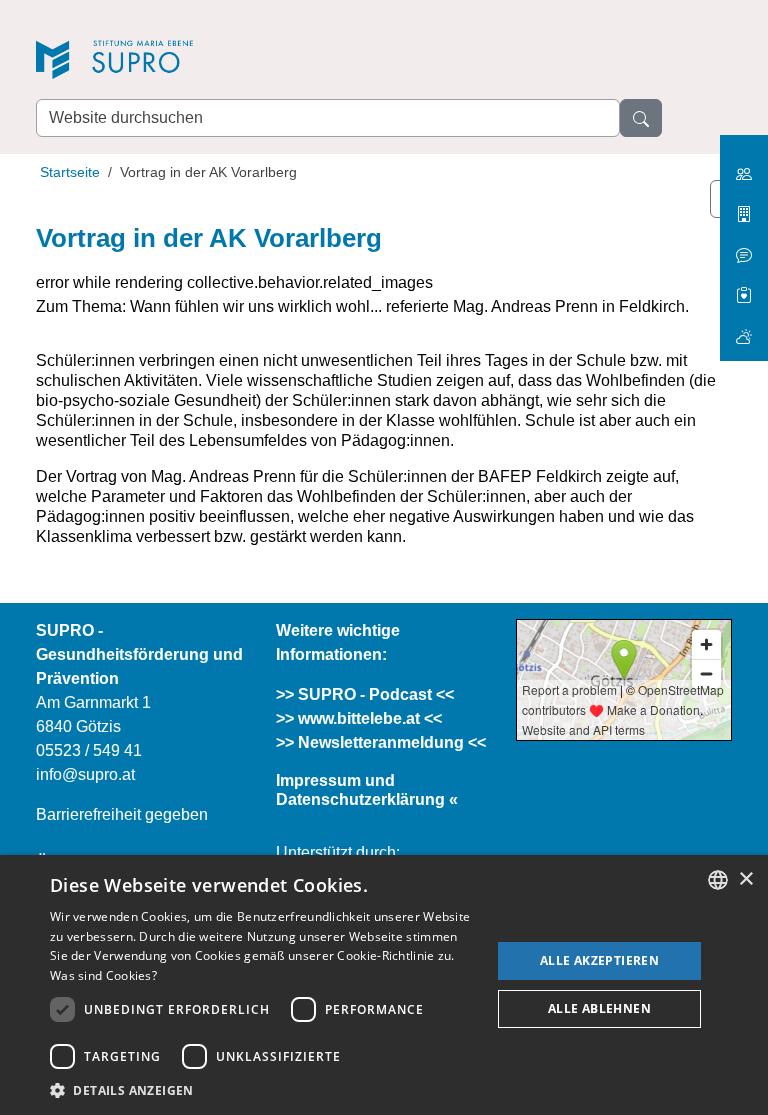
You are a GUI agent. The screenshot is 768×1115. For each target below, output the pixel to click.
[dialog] (384, 985)
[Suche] (641, 118)
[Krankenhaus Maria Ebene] (744, 206)
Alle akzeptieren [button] (599, 960)
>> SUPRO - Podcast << (365, 694)
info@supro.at (85, 774)
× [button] (745, 879)
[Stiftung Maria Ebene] (744, 166)
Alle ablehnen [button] (599, 1008)
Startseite (70, 172)
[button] (264, 1090)
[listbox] (718, 880)
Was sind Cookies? (103, 975)
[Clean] (744, 247)
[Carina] (744, 328)
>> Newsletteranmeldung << (381, 742)
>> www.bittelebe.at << (359, 718)
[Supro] (176, 61)
